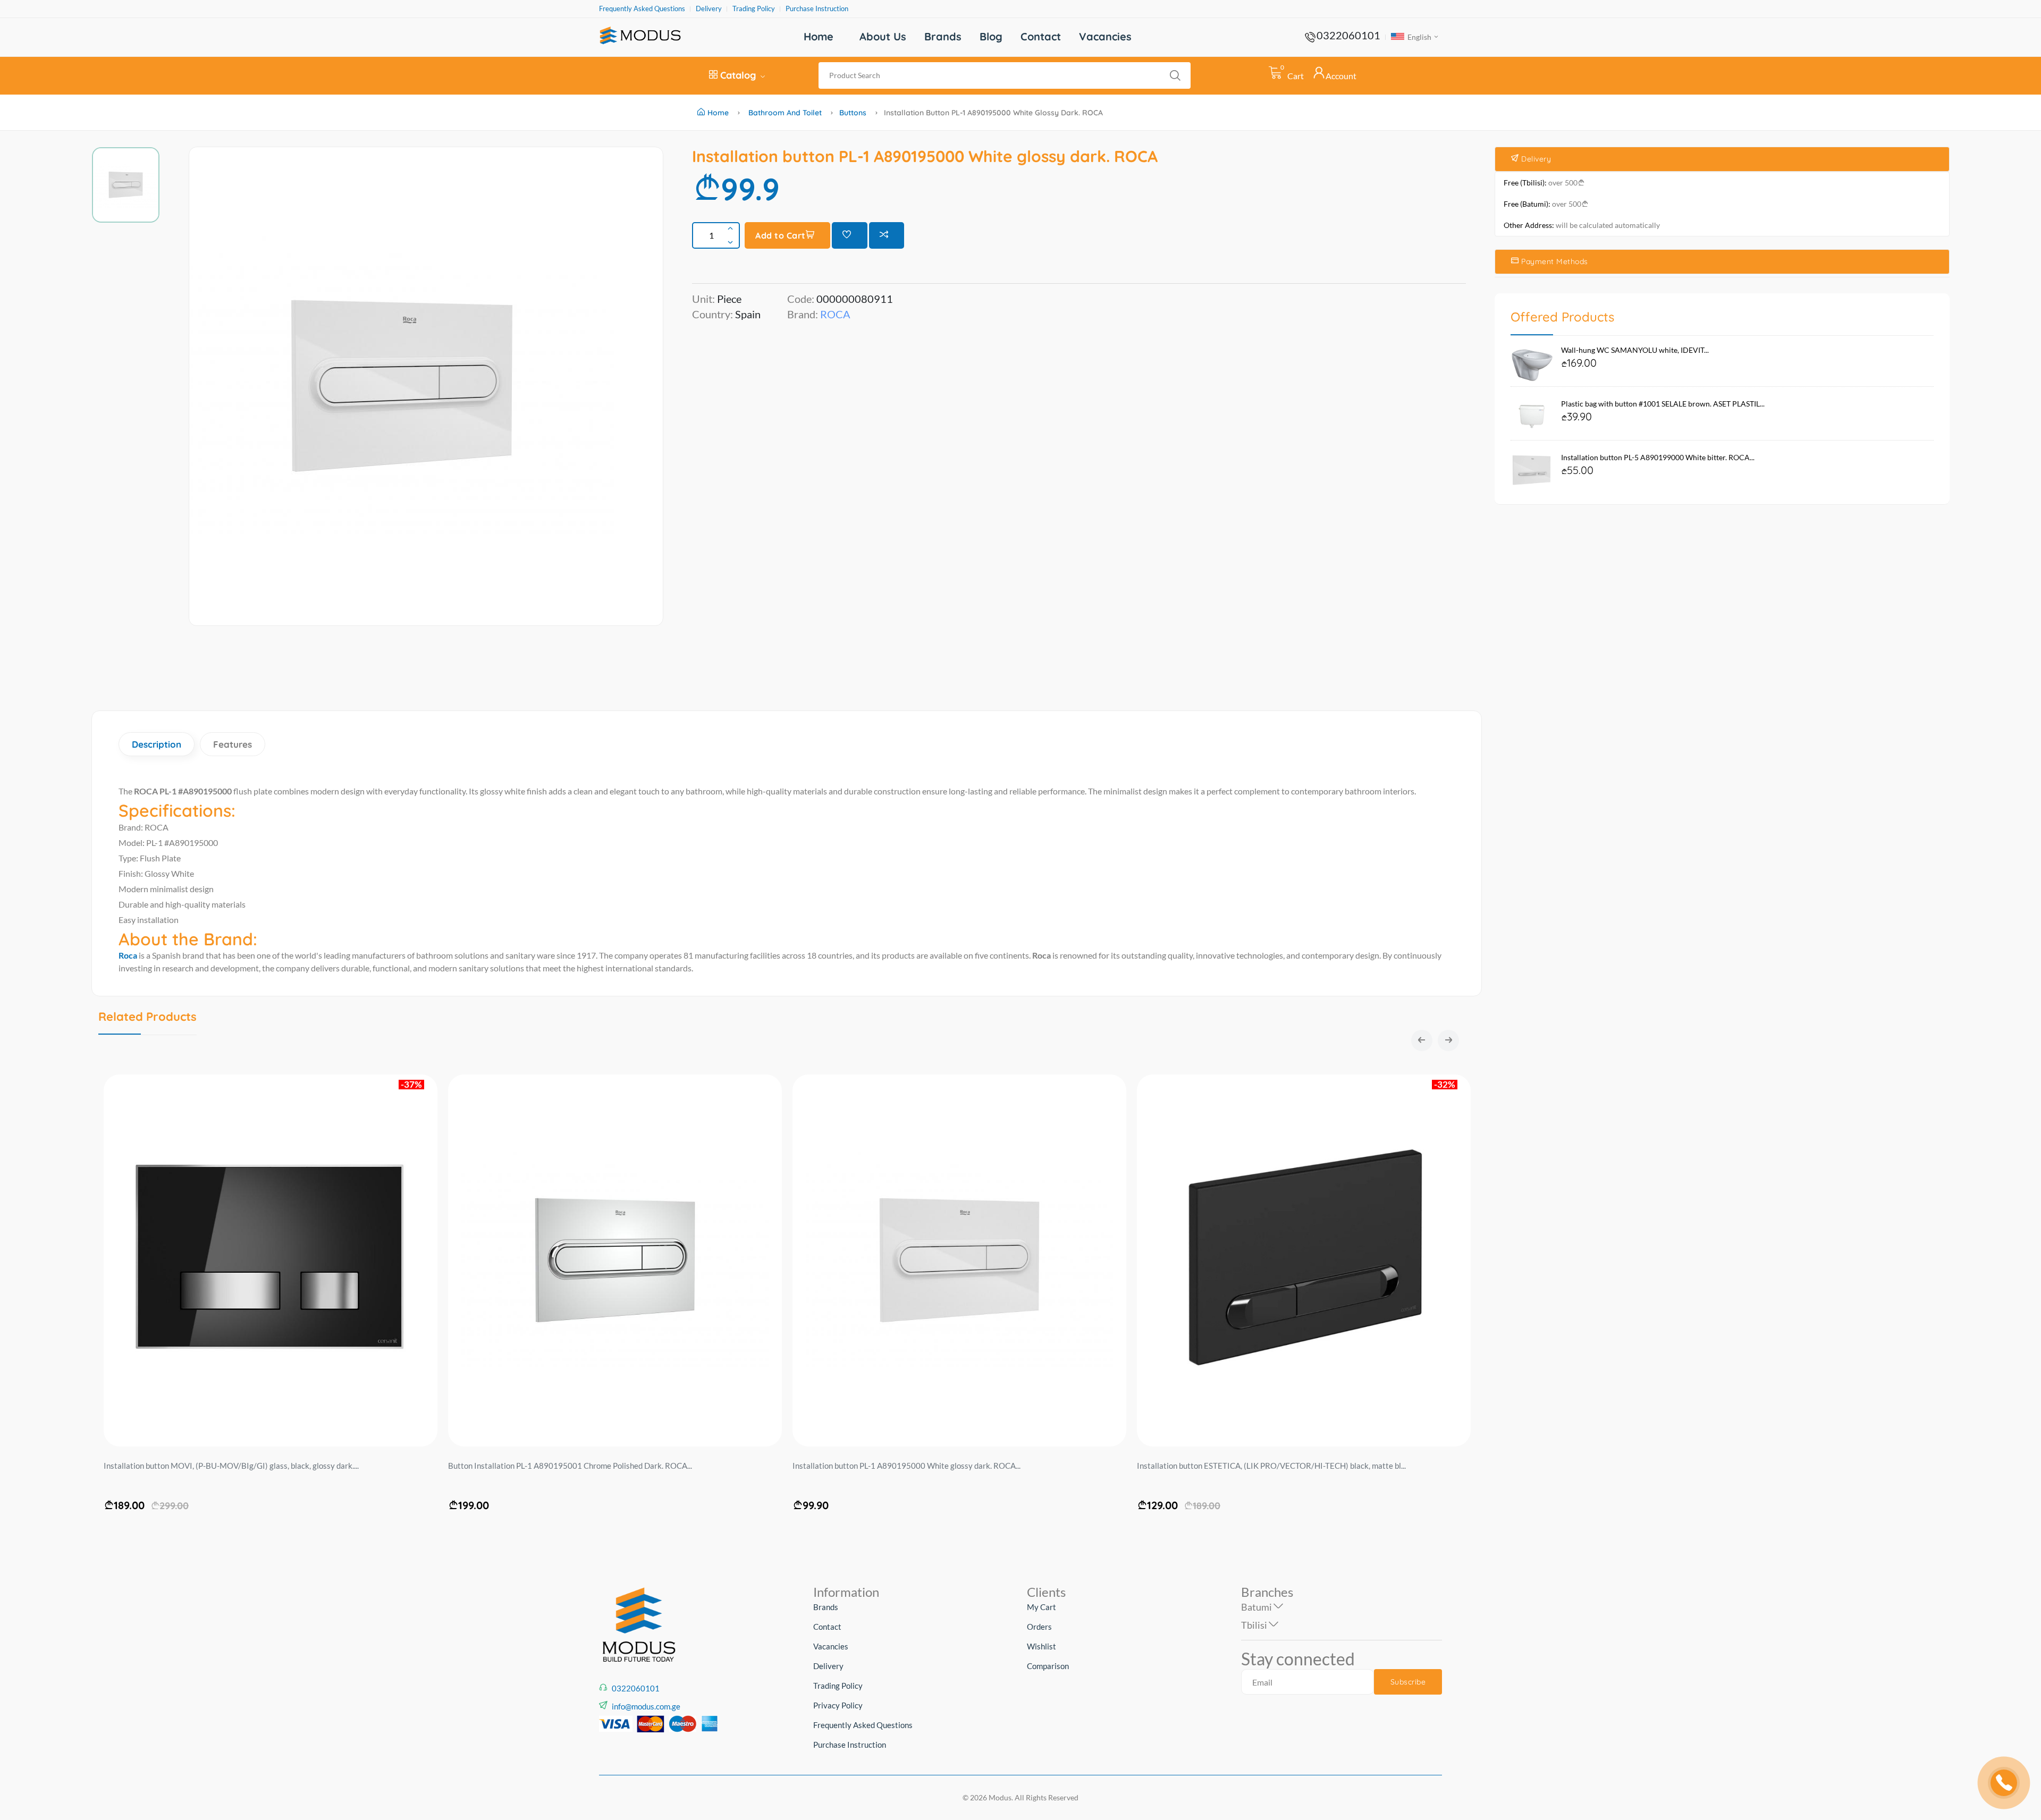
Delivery (709, 9)
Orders (1039, 1627)
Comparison (1048, 1666)
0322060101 (1348, 35)
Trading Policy (754, 9)
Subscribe (1408, 1682)
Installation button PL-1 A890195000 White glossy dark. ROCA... (906, 1466)
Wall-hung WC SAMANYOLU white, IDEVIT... (1635, 350)
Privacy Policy (838, 1705)
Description (157, 744)
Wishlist (1041, 1646)
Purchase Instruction (817, 9)
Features (233, 744)
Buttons (853, 113)
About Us (883, 36)
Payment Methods (1554, 261)
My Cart (1041, 1607)
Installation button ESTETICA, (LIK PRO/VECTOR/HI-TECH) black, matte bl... (1271, 1466)
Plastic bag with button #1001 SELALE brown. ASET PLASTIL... (1663, 404)
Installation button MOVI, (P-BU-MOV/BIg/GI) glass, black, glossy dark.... (231, 1466)
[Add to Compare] (887, 235)
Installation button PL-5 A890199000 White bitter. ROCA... (1658, 457)
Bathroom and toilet (785, 113)
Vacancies (1105, 36)
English (1419, 37)
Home (819, 36)
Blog (991, 36)
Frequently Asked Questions (642, 9)
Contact (1041, 36)
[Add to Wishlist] (850, 235)
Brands (943, 36)
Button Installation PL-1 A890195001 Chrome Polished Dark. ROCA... (570, 1466)
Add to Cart (781, 235)
